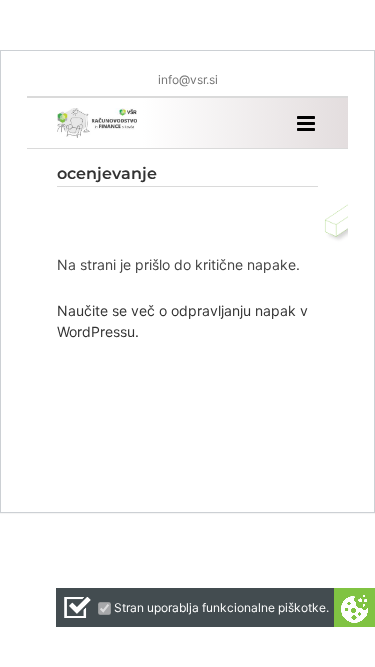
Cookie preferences (354, 607)
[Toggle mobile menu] (307, 123)
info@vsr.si (188, 79)
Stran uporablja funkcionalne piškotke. (221, 607)
